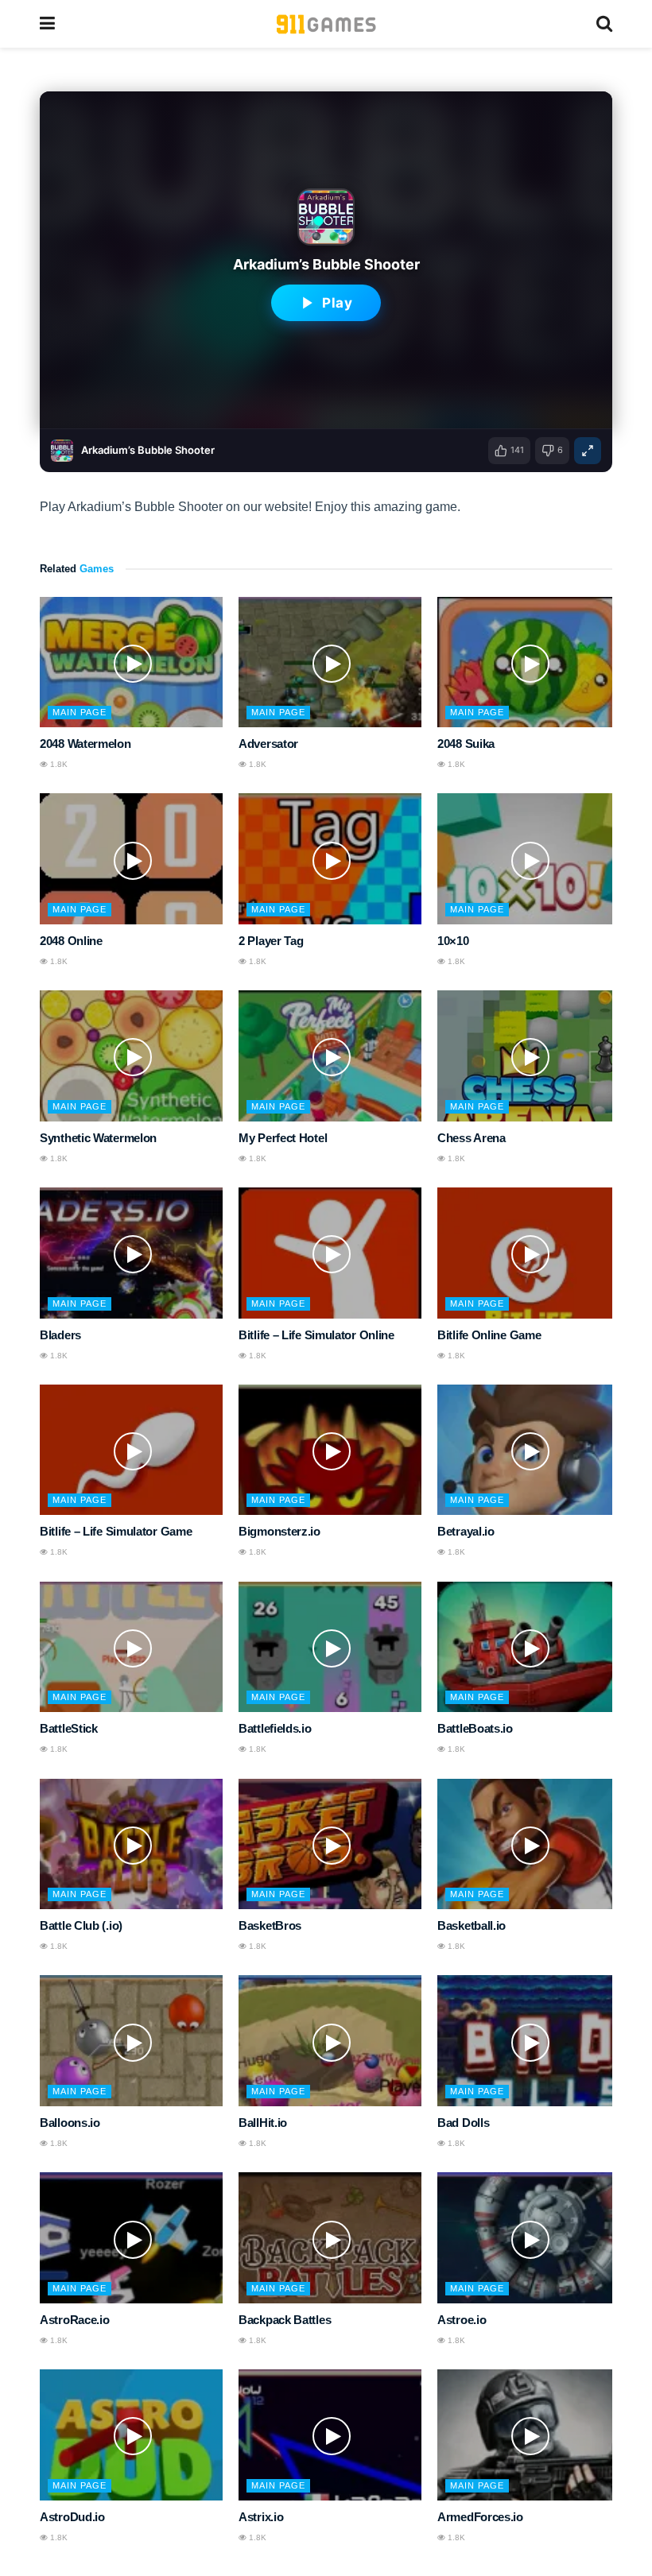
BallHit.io (263, 2123)
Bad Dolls (463, 2123)
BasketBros (270, 1925)
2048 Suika (466, 744)
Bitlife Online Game (489, 1335)
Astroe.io (462, 2320)
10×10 (453, 941)
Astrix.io (261, 2517)
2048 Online (71, 941)
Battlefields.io (275, 1728)
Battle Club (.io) (81, 1925)
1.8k (58, 764)
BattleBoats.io (475, 1728)
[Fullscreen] (588, 451)
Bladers (60, 1335)
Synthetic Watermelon (98, 1138)
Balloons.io (70, 2123)
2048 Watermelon (85, 744)
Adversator (268, 744)
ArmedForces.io (480, 2517)
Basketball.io (472, 1925)
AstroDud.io (72, 2517)
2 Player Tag (271, 941)
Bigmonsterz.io (279, 1531)
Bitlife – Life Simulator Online (316, 1335)
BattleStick (69, 1728)
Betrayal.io (466, 1531)
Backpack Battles (285, 2320)
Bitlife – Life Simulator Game (116, 1531)
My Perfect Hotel (283, 1138)
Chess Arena (472, 1138)
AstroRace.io (74, 2320)
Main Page (80, 712)
